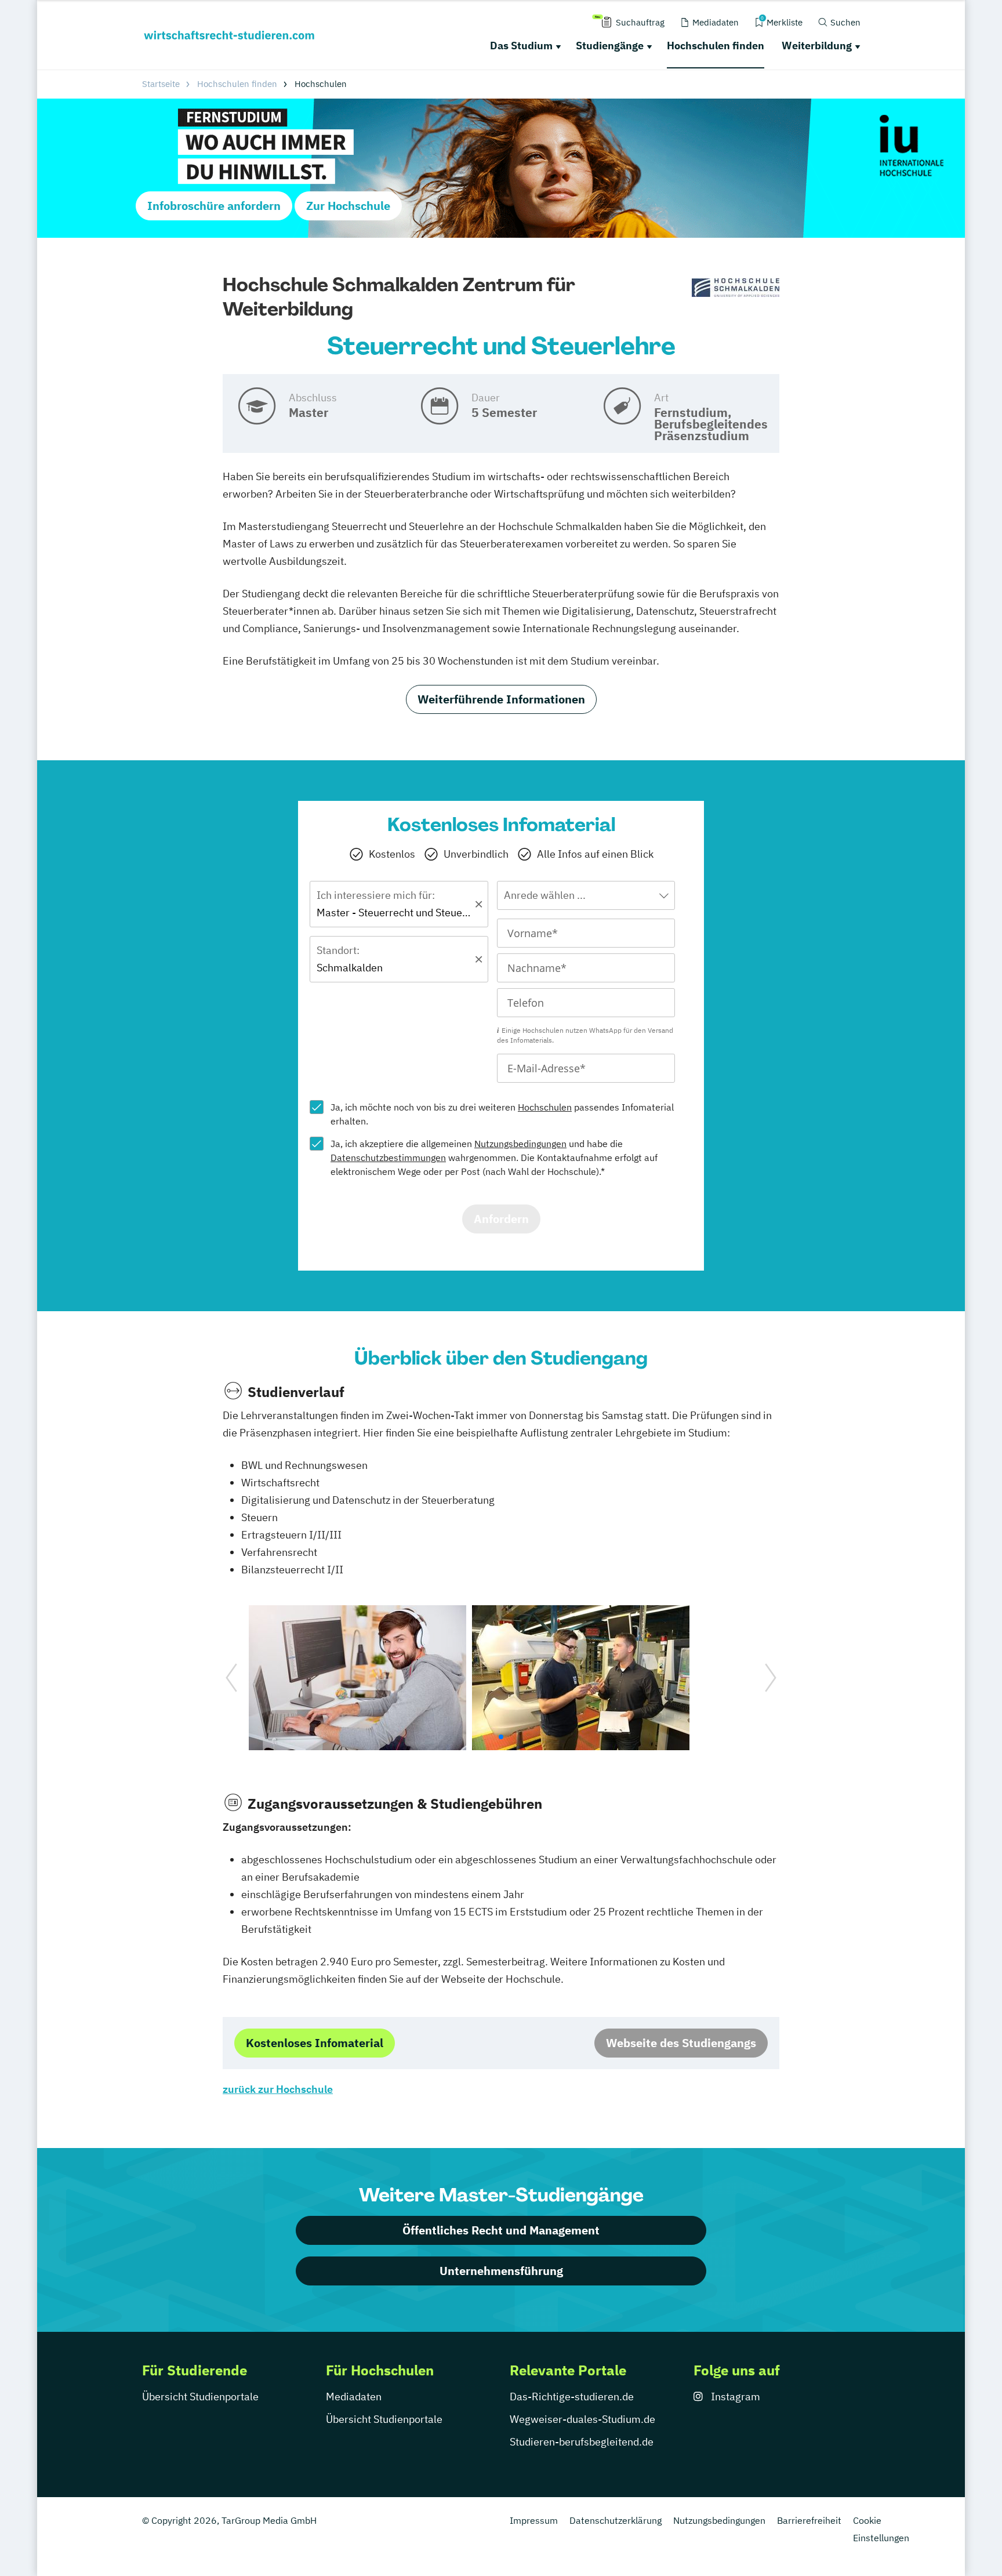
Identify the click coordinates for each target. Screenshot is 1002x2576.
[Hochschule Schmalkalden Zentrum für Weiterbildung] (736, 288)
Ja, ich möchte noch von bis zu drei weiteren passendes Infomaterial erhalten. (502, 1114)
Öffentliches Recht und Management (501, 2230)
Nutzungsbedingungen (520, 1144)
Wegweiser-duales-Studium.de (582, 2419)
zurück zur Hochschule (278, 2089)
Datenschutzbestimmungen (388, 1158)
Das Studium (521, 46)
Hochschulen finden (716, 46)
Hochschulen (545, 1107)
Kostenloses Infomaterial (315, 2043)
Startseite (161, 84)
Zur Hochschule (348, 206)
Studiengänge (610, 46)
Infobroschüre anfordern (214, 206)
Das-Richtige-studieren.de (572, 2397)
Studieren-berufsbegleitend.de (582, 2442)
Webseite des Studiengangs (681, 2043)
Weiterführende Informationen (501, 699)
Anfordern (501, 1219)
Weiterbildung (817, 46)
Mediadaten (354, 2397)
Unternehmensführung (501, 2271)
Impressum (534, 2520)
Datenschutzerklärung (616, 2520)
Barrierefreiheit (809, 2520)
